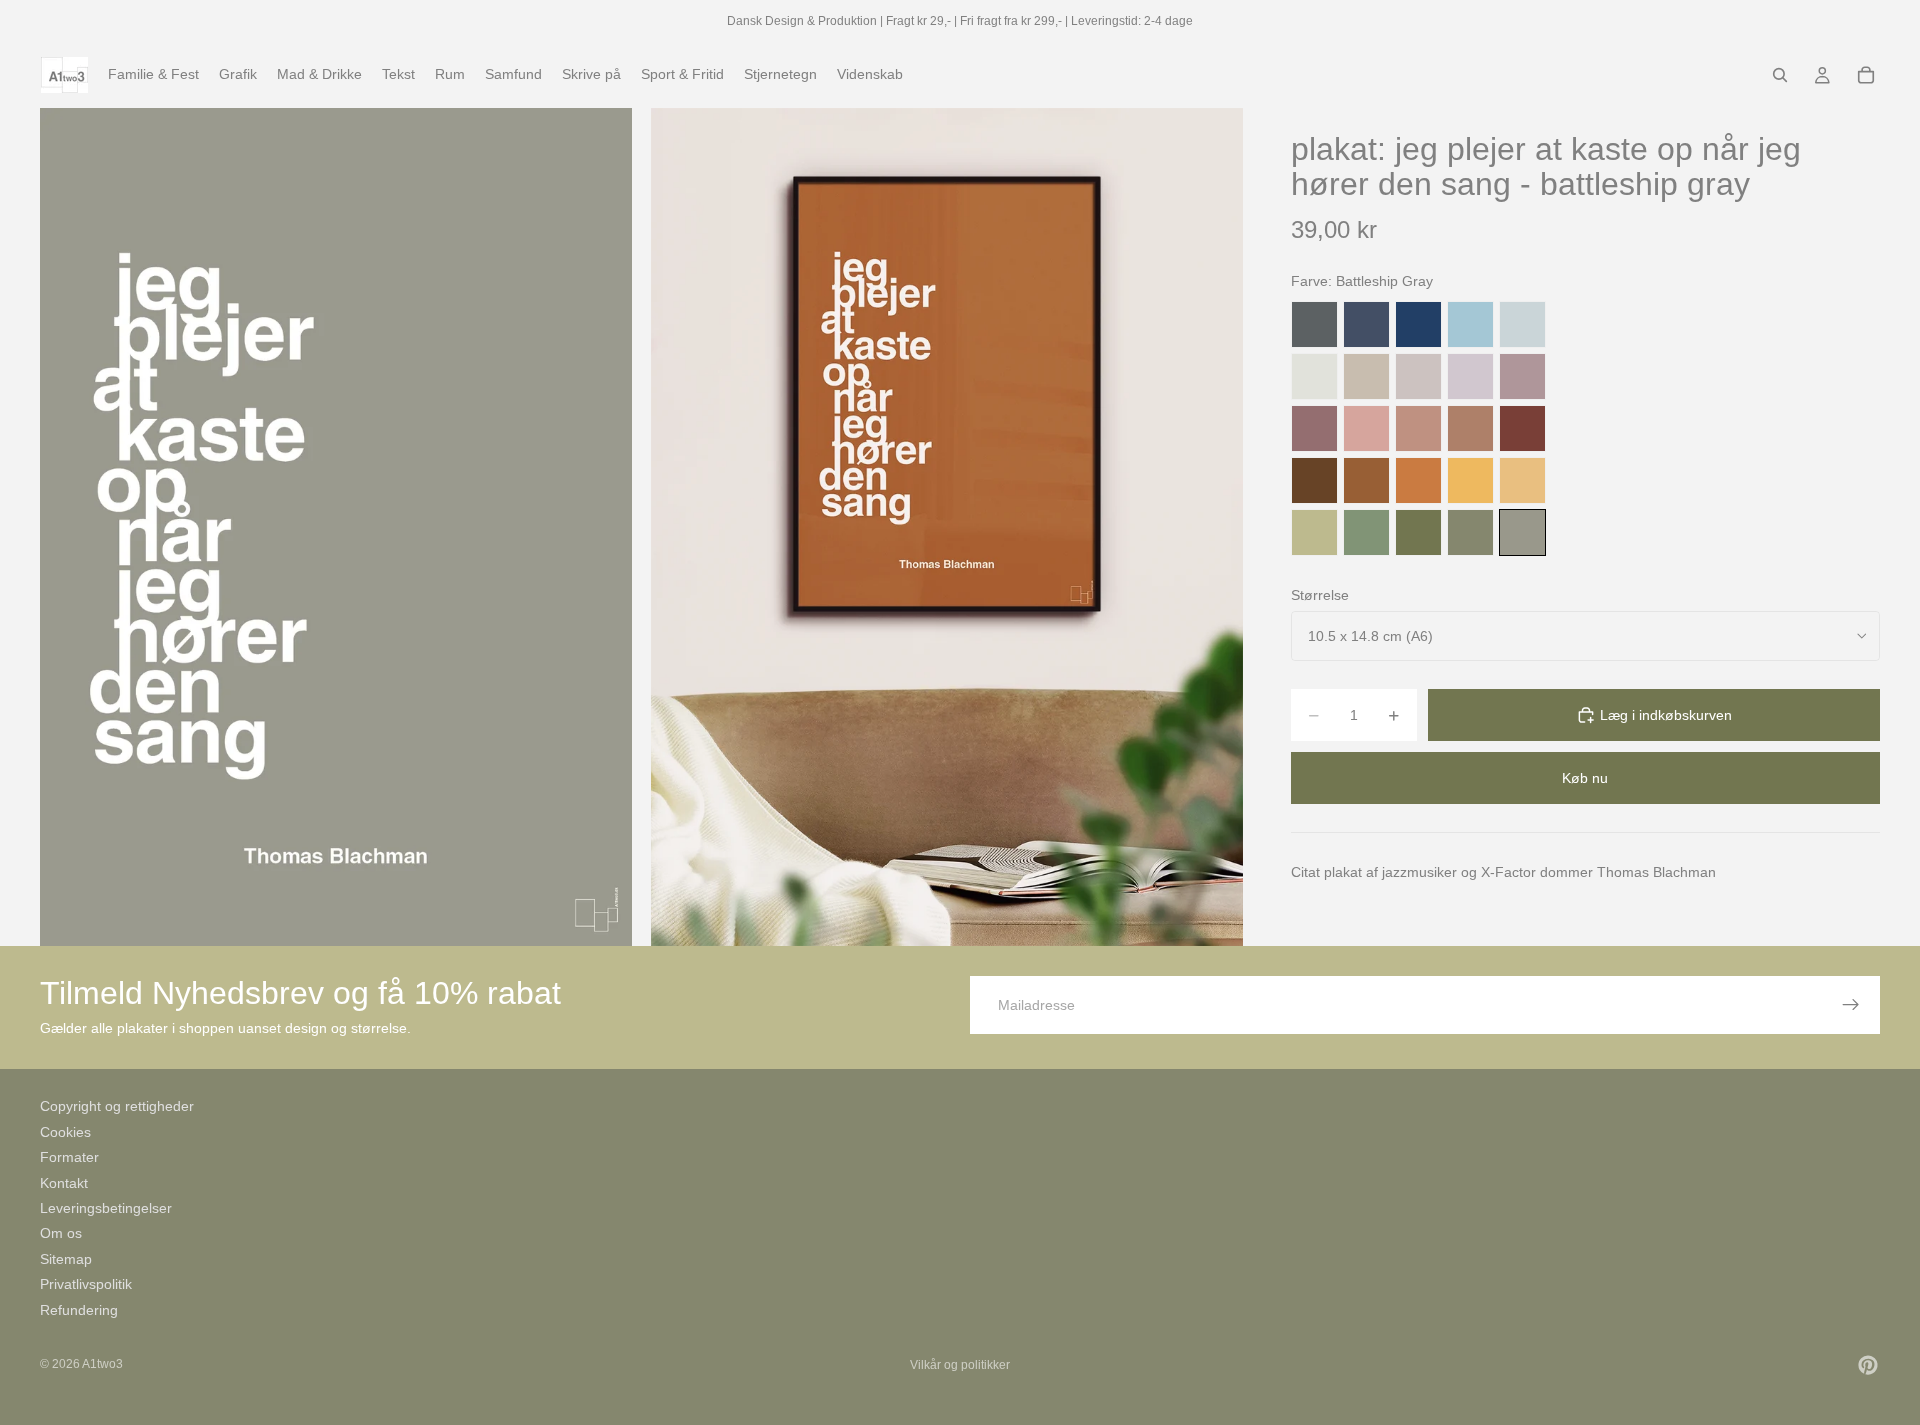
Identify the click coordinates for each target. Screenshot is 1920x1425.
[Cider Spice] (1470, 428)
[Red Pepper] (1522, 428)
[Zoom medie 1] (336, 526)
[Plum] (1314, 428)
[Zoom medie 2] (947, 526)
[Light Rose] (1522, 376)
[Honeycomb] (1470, 480)
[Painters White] (1314, 376)
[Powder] (1418, 428)
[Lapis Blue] (1418, 324)
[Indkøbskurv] (1866, 75)
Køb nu (1585, 778)
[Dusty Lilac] (1470, 376)
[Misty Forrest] (1470, 532)
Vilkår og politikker (960, 1365)
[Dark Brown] (1314, 480)
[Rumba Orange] (1418, 480)
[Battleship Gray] (1522, 532)
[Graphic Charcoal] (1314, 324)
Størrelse (1320, 595)
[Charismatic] (1522, 480)
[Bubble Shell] (1366, 428)
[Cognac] (1366, 480)
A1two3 (102, 1364)
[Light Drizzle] (1522, 324)
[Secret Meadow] (1418, 532)
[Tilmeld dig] (1851, 1005)
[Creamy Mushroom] (1366, 376)
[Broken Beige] (1418, 376)
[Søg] (1780, 75)
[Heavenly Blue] (1470, 324)
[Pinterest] (1868, 1365)
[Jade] (1366, 532)
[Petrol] (1366, 324)
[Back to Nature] (1314, 532)
